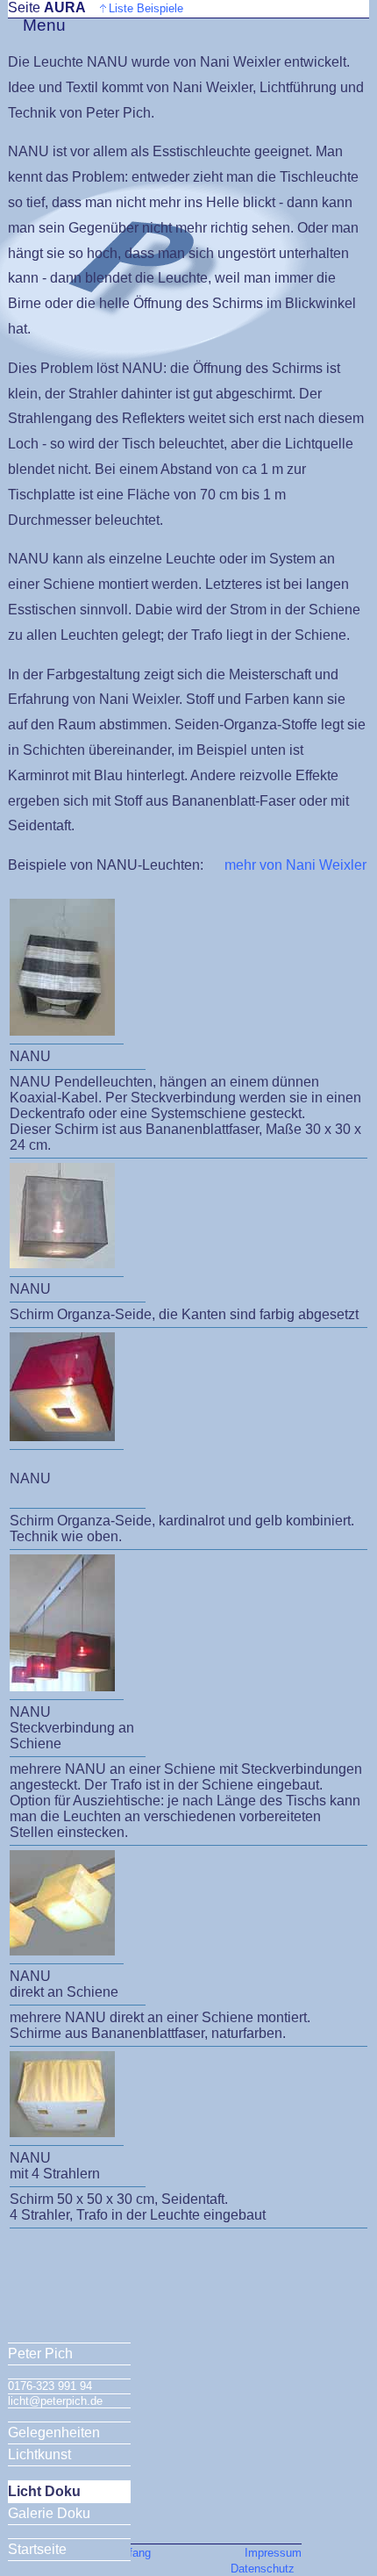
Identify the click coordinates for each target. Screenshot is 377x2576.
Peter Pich (40, 2354)
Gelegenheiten (54, 2432)
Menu (44, 25)
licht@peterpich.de (55, 2401)
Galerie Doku (49, 2513)
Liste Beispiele (146, 8)
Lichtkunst (39, 2454)
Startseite (37, 2549)
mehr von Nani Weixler (295, 865)
